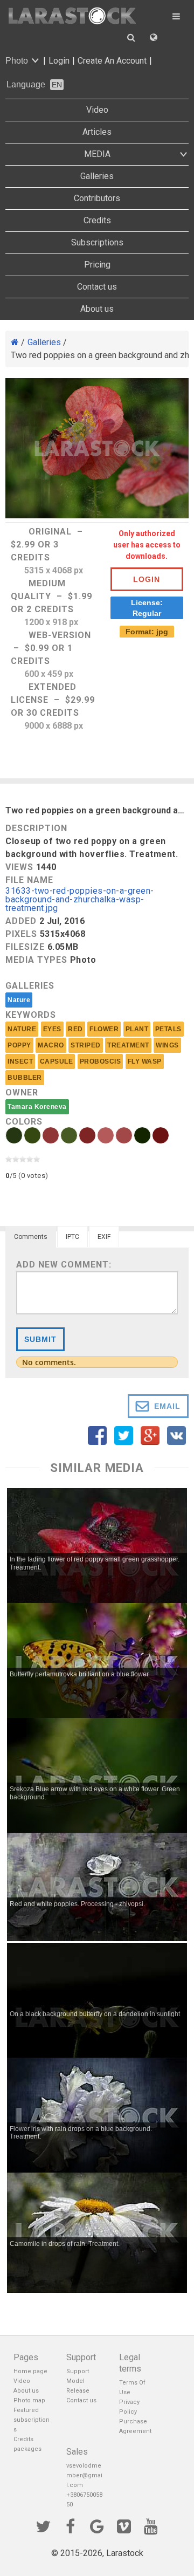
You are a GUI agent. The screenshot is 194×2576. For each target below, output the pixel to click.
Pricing (97, 265)
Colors (24, 1122)
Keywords (31, 1015)
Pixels (21, 934)
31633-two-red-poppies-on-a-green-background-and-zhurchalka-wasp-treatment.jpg (80, 900)
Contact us (97, 287)
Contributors (97, 198)
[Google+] (97, 2525)
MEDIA (97, 154)
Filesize (25, 947)
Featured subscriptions (32, 2420)
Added (21, 921)
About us (97, 309)
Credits (97, 220)
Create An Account (112, 61)
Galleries (97, 176)
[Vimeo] (124, 2525)
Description (36, 828)
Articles (97, 132)
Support (78, 2371)
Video (97, 110)
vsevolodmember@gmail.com (84, 2475)
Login (59, 61)
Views (19, 867)
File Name (29, 880)
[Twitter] (43, 2525)
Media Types (36, 960)
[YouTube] (151, 2525)
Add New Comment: (64, 1265)
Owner (22, 1092)
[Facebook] (70, 2525)
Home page (30, 2371)
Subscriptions (97, 242)
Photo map (29, 2400)
